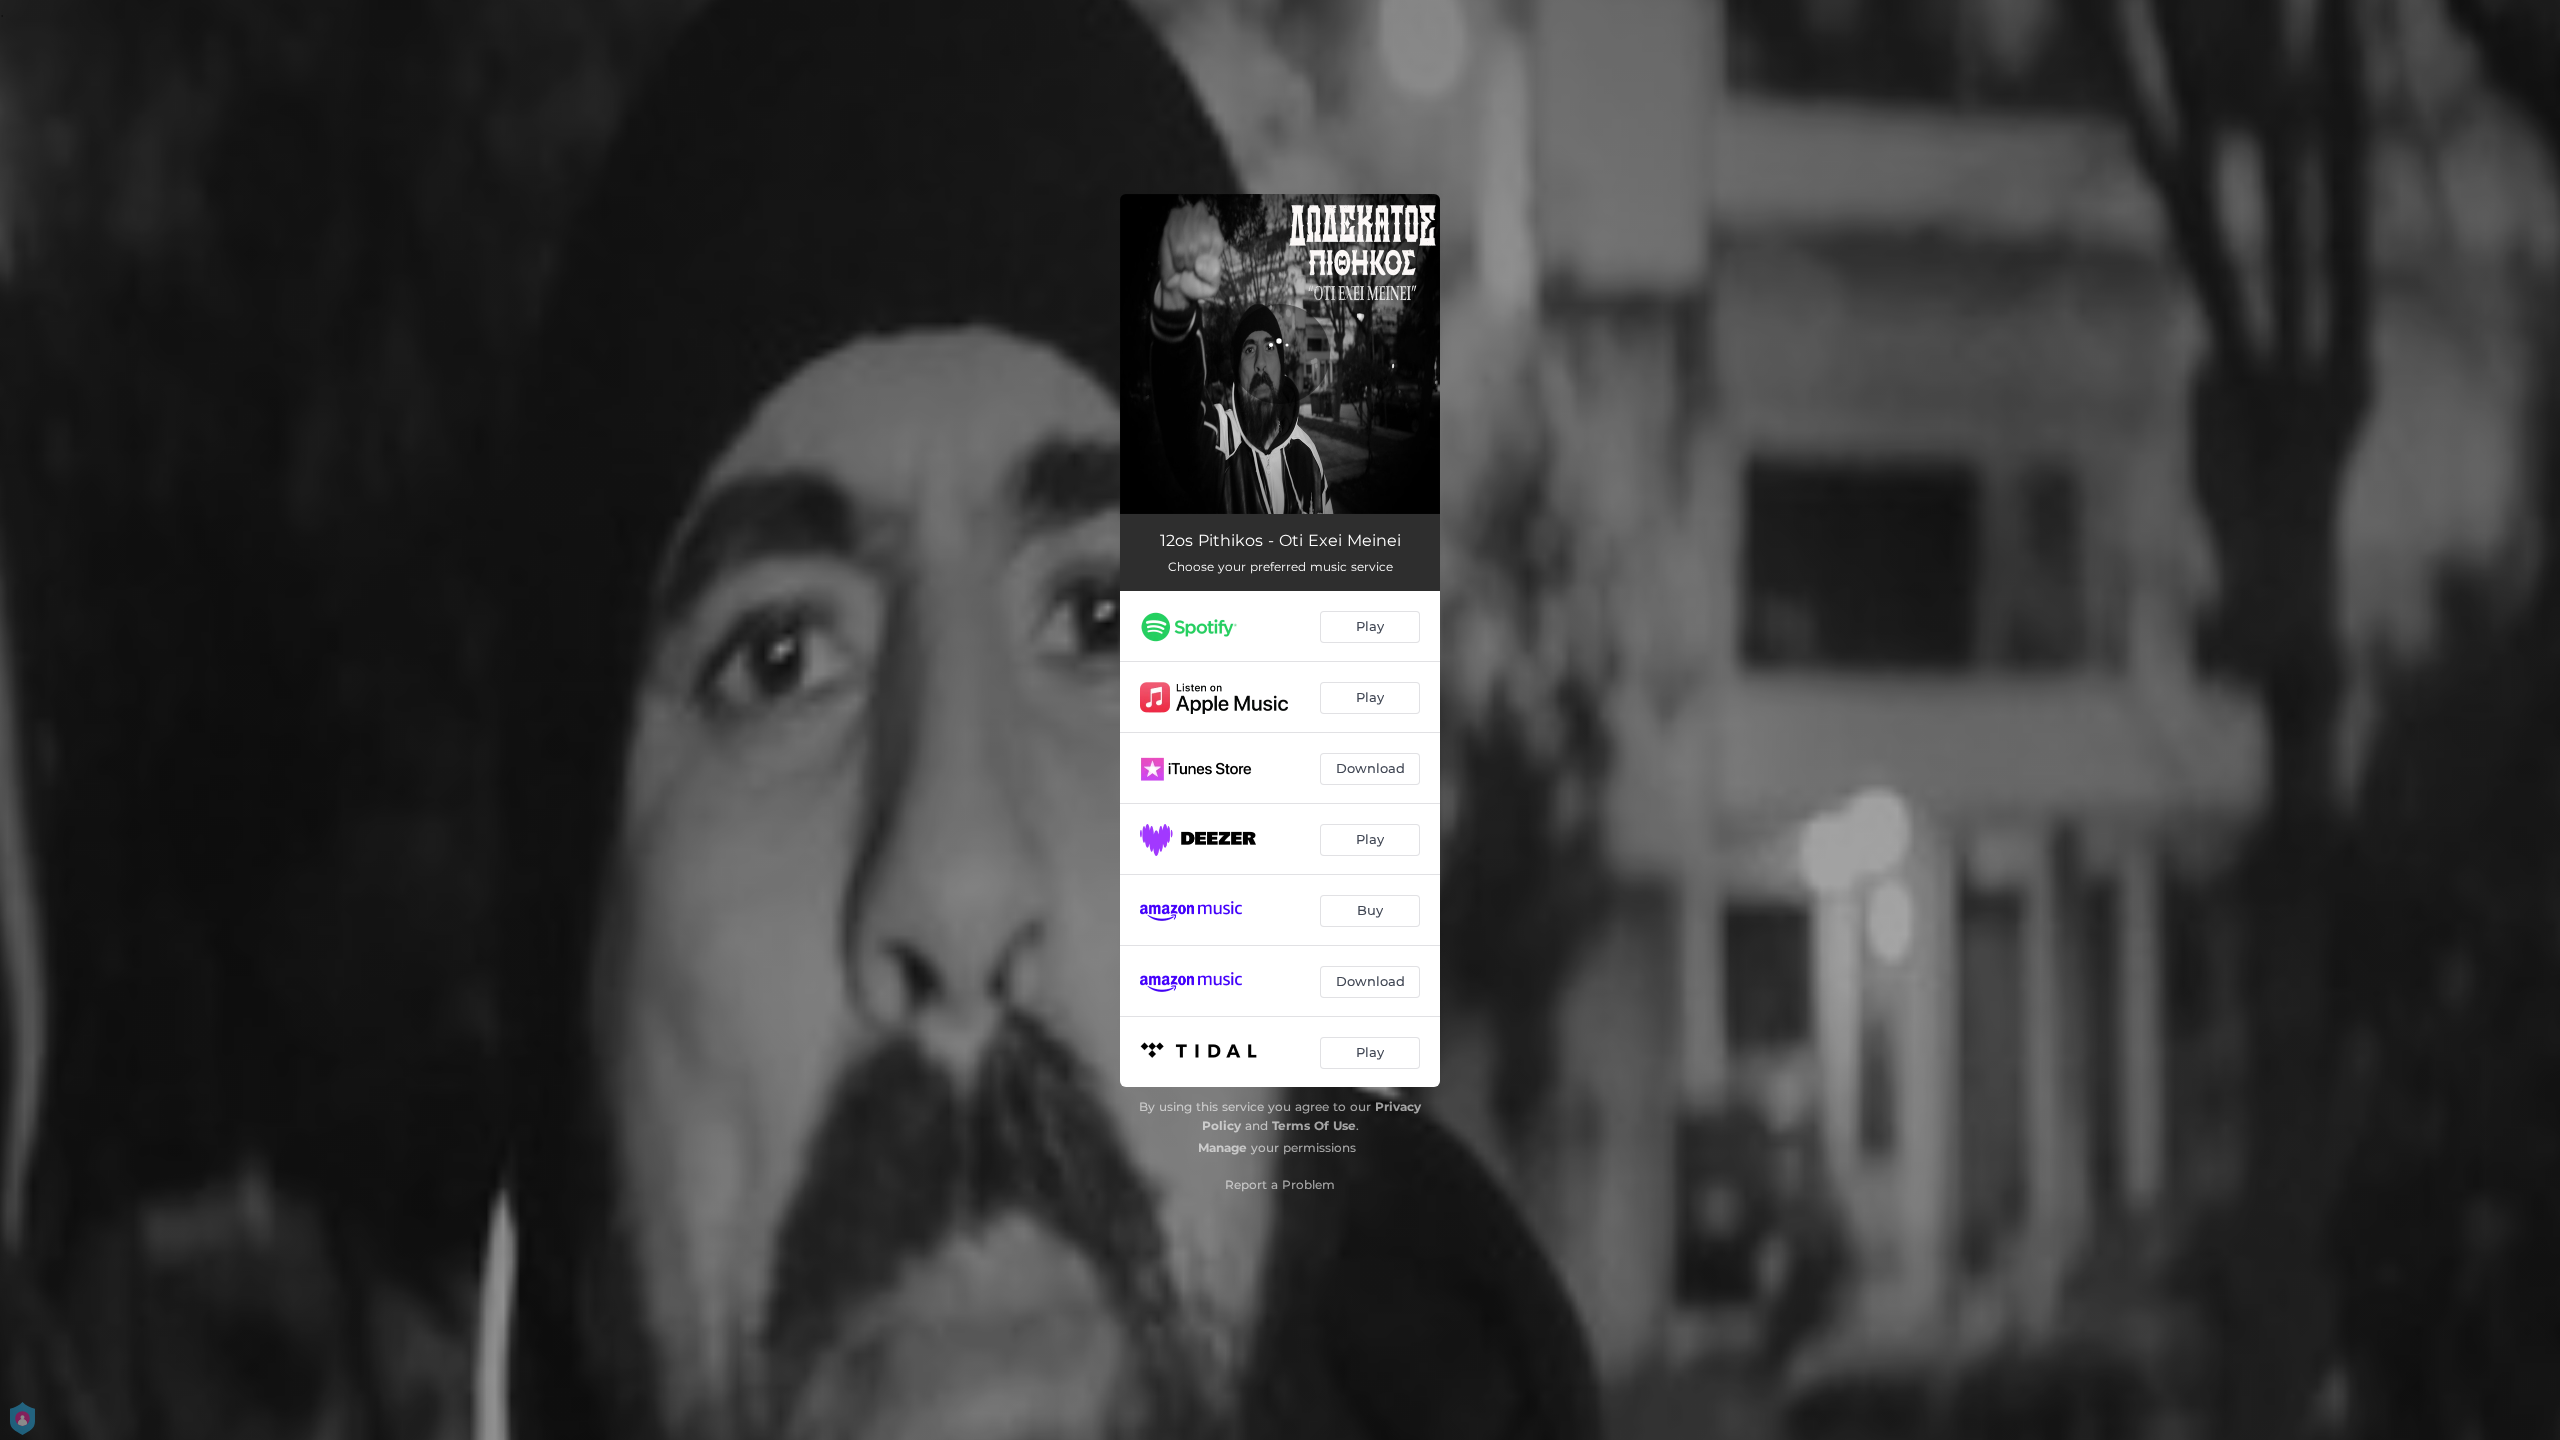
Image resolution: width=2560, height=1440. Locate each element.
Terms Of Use (1314, 1125)
